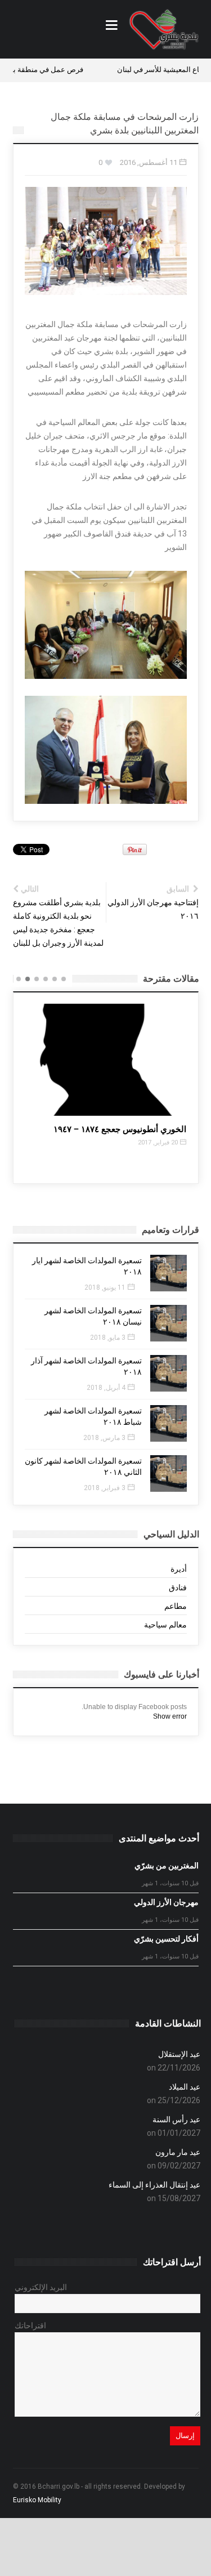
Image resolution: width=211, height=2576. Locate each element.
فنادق (178, 1587)
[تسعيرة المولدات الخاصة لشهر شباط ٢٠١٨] (169, 1423)
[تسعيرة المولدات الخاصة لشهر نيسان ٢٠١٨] (169, 1323)
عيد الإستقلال (179, 2054)
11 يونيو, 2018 (105, 1287)
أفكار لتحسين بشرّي (166, 1939)
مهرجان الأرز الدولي (166, 1902)
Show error (170, 1716)
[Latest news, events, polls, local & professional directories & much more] (164, 29)
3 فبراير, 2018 (105, 1488)
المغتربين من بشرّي (167, 1866)
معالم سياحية (165, 1625)
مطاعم (176, 1606)
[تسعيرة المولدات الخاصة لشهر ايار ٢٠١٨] (169, 1273)
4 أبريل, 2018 (106, 1388)
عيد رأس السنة (176, 2119)
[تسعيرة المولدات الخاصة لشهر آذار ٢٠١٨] (169, 1373)
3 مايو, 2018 (108, 1338)
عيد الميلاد (185, 2087)
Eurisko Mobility (37, 2500)
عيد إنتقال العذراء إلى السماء (154, 2185)
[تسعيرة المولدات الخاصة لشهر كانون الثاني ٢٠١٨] (169, 1473)
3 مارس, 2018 (104, 1438)
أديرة (179, 1569)
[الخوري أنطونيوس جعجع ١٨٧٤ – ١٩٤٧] (107, 1060)
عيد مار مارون (178, 2152)
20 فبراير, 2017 (158, 1142)
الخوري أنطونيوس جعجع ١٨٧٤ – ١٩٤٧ (120, 1129)
